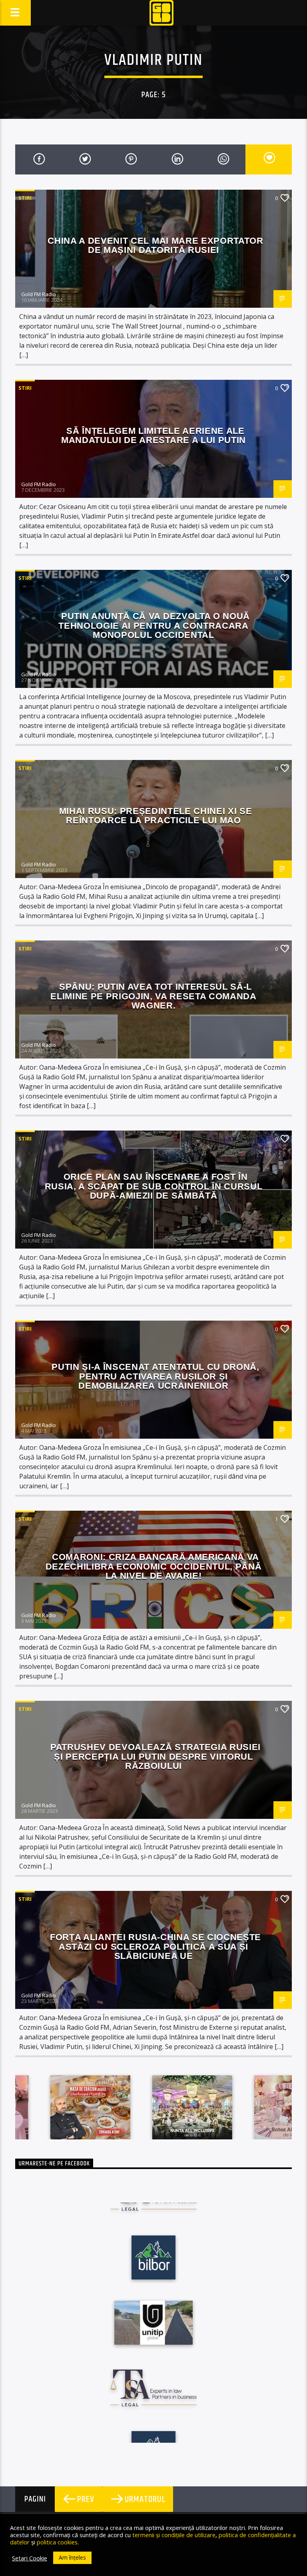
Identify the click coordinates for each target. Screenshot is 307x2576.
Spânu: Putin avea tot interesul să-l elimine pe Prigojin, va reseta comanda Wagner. (153, 996)
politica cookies (57, 2542)
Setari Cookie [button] (30, 2558)
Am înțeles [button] (72, 2557)
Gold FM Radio (39, 294)
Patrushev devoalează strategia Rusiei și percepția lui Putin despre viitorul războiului (155, 1756)
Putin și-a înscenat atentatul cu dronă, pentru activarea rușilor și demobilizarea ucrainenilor (155, 1376)
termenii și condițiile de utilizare (174, 2535)
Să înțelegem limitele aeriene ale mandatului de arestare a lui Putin (153, 436)
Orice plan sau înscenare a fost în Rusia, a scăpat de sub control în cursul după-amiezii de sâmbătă (154, 1186)
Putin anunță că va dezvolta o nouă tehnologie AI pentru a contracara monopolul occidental (154, 625)
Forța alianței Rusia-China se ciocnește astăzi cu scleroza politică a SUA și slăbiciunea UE (155, 1947)
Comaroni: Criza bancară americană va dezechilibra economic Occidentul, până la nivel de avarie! (154, 1566)
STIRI (25, 198)
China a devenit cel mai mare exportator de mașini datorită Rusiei (155, 246)
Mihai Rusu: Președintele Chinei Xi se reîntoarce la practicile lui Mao (156, 816)
